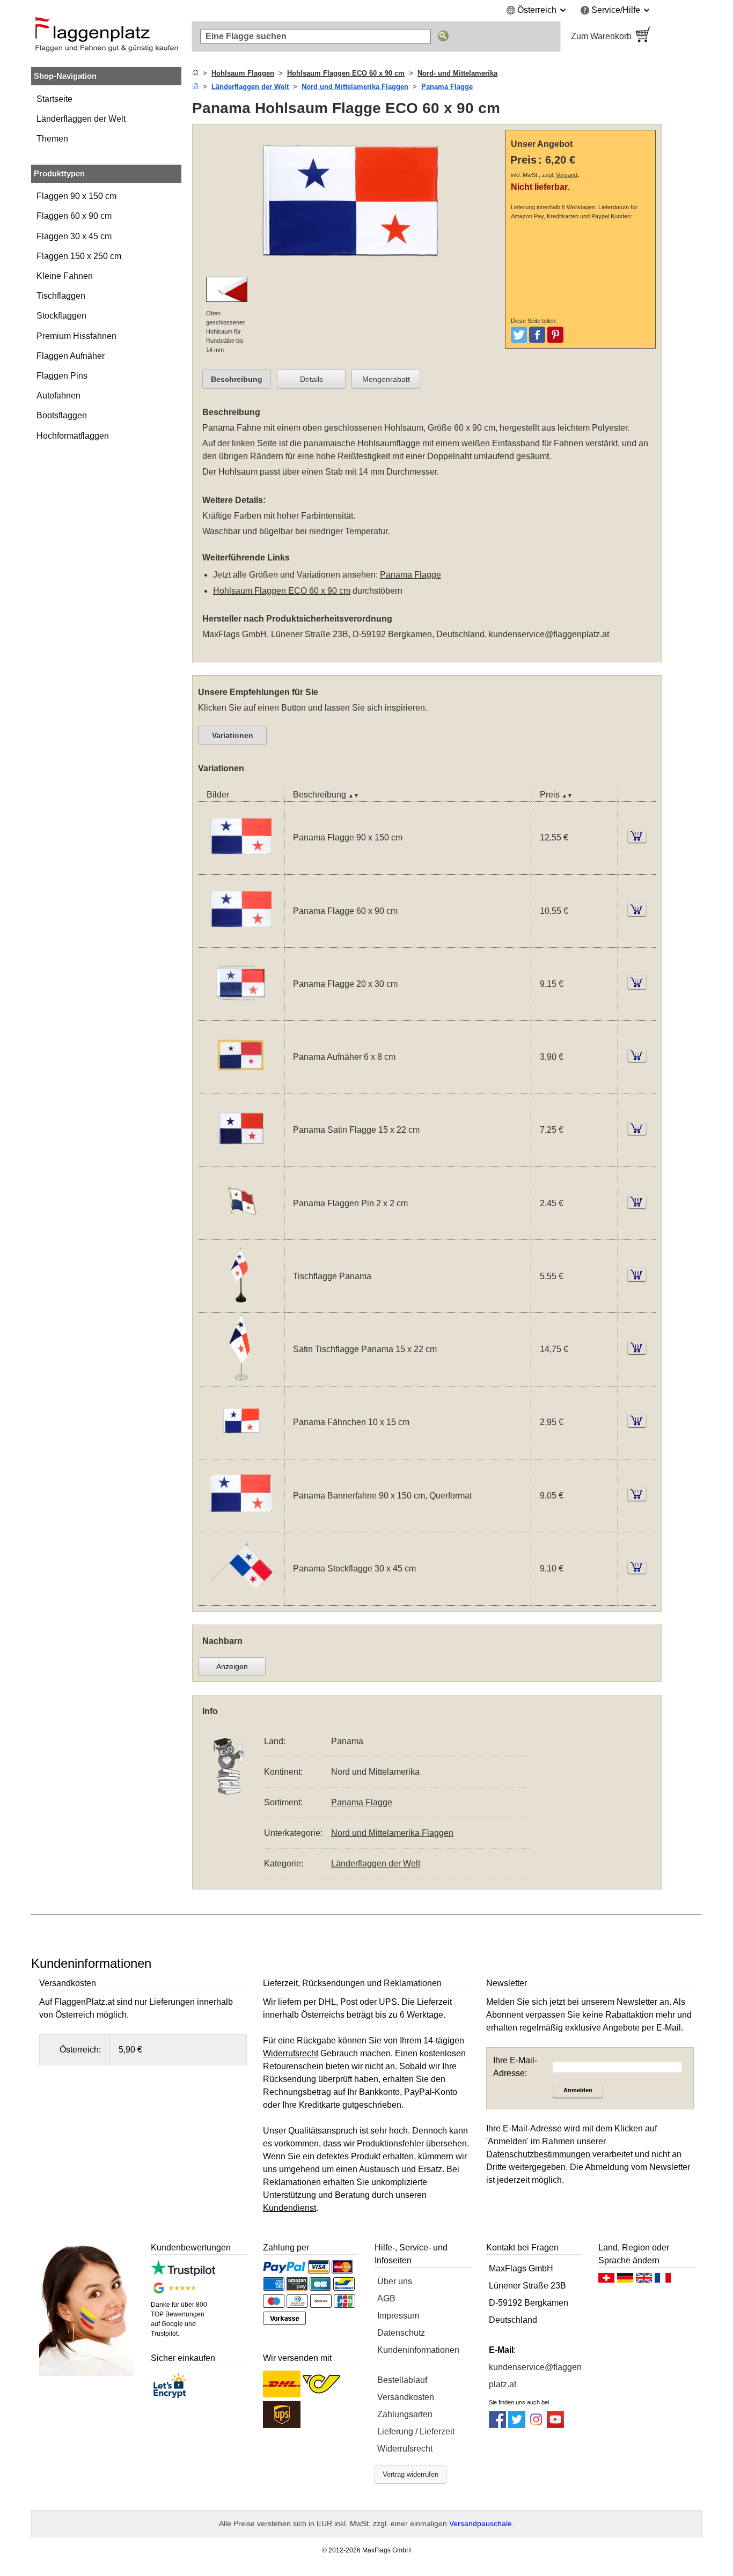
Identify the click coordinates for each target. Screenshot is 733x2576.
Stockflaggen (61, 316)
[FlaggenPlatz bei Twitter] (517, 2425)
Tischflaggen (61, 296)
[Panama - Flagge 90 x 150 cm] (241, 868)
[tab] (237, 379)
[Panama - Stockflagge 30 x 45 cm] (241, 1599)
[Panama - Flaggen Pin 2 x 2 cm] (241, 1233)
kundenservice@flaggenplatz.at (549, 634)
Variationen (233, 735)
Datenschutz (401, 2333)
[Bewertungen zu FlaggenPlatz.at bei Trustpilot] (183, 2273)
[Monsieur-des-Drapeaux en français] (663, 2280)
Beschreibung (237, 379)
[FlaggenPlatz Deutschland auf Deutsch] (625, 2280)
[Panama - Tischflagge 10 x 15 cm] (241, 1306)
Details (311, 379)
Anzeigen (232, 1666)
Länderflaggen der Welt (81, 119)
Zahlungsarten (405, 2414)
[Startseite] (195, 73)
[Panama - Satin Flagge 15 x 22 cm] (241, 1160)
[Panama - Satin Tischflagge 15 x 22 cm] (241, 1379)
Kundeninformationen (418, 2350)
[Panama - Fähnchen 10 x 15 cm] (241, 1452)
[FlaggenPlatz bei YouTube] (555, 2425)
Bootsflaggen (62, 415)
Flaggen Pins (62, 376)
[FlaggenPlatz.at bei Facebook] (497, 2425)
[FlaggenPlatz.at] (106, 36)
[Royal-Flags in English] (644, 2280)
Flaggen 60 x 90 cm (74, 216)
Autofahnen (58, 396)
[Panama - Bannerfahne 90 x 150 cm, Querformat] (241, 1525)
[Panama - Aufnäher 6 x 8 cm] (241, 1087)
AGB (386, 2298)
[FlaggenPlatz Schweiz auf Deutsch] (606, 2280)
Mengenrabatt (386, 379)
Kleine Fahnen (65, 276)
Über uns (395, 2281)
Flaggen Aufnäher (71, 356)
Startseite (54, 99)
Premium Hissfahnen (76, 336)
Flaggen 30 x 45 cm (74, 236)
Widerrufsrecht (405, 2449)
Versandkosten (406, 2397)
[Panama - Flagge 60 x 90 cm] (241, 940)
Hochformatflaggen (73, 436)
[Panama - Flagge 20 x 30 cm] (241, 1013)
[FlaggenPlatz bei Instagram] (536, 2425)
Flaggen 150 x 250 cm (79, 256)
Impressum (398, 2316)
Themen (52, 139)
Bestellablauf (402, 2380)
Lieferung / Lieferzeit (416, 2431)
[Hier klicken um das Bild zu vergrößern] (351, 201)
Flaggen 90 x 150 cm (76, 196)
